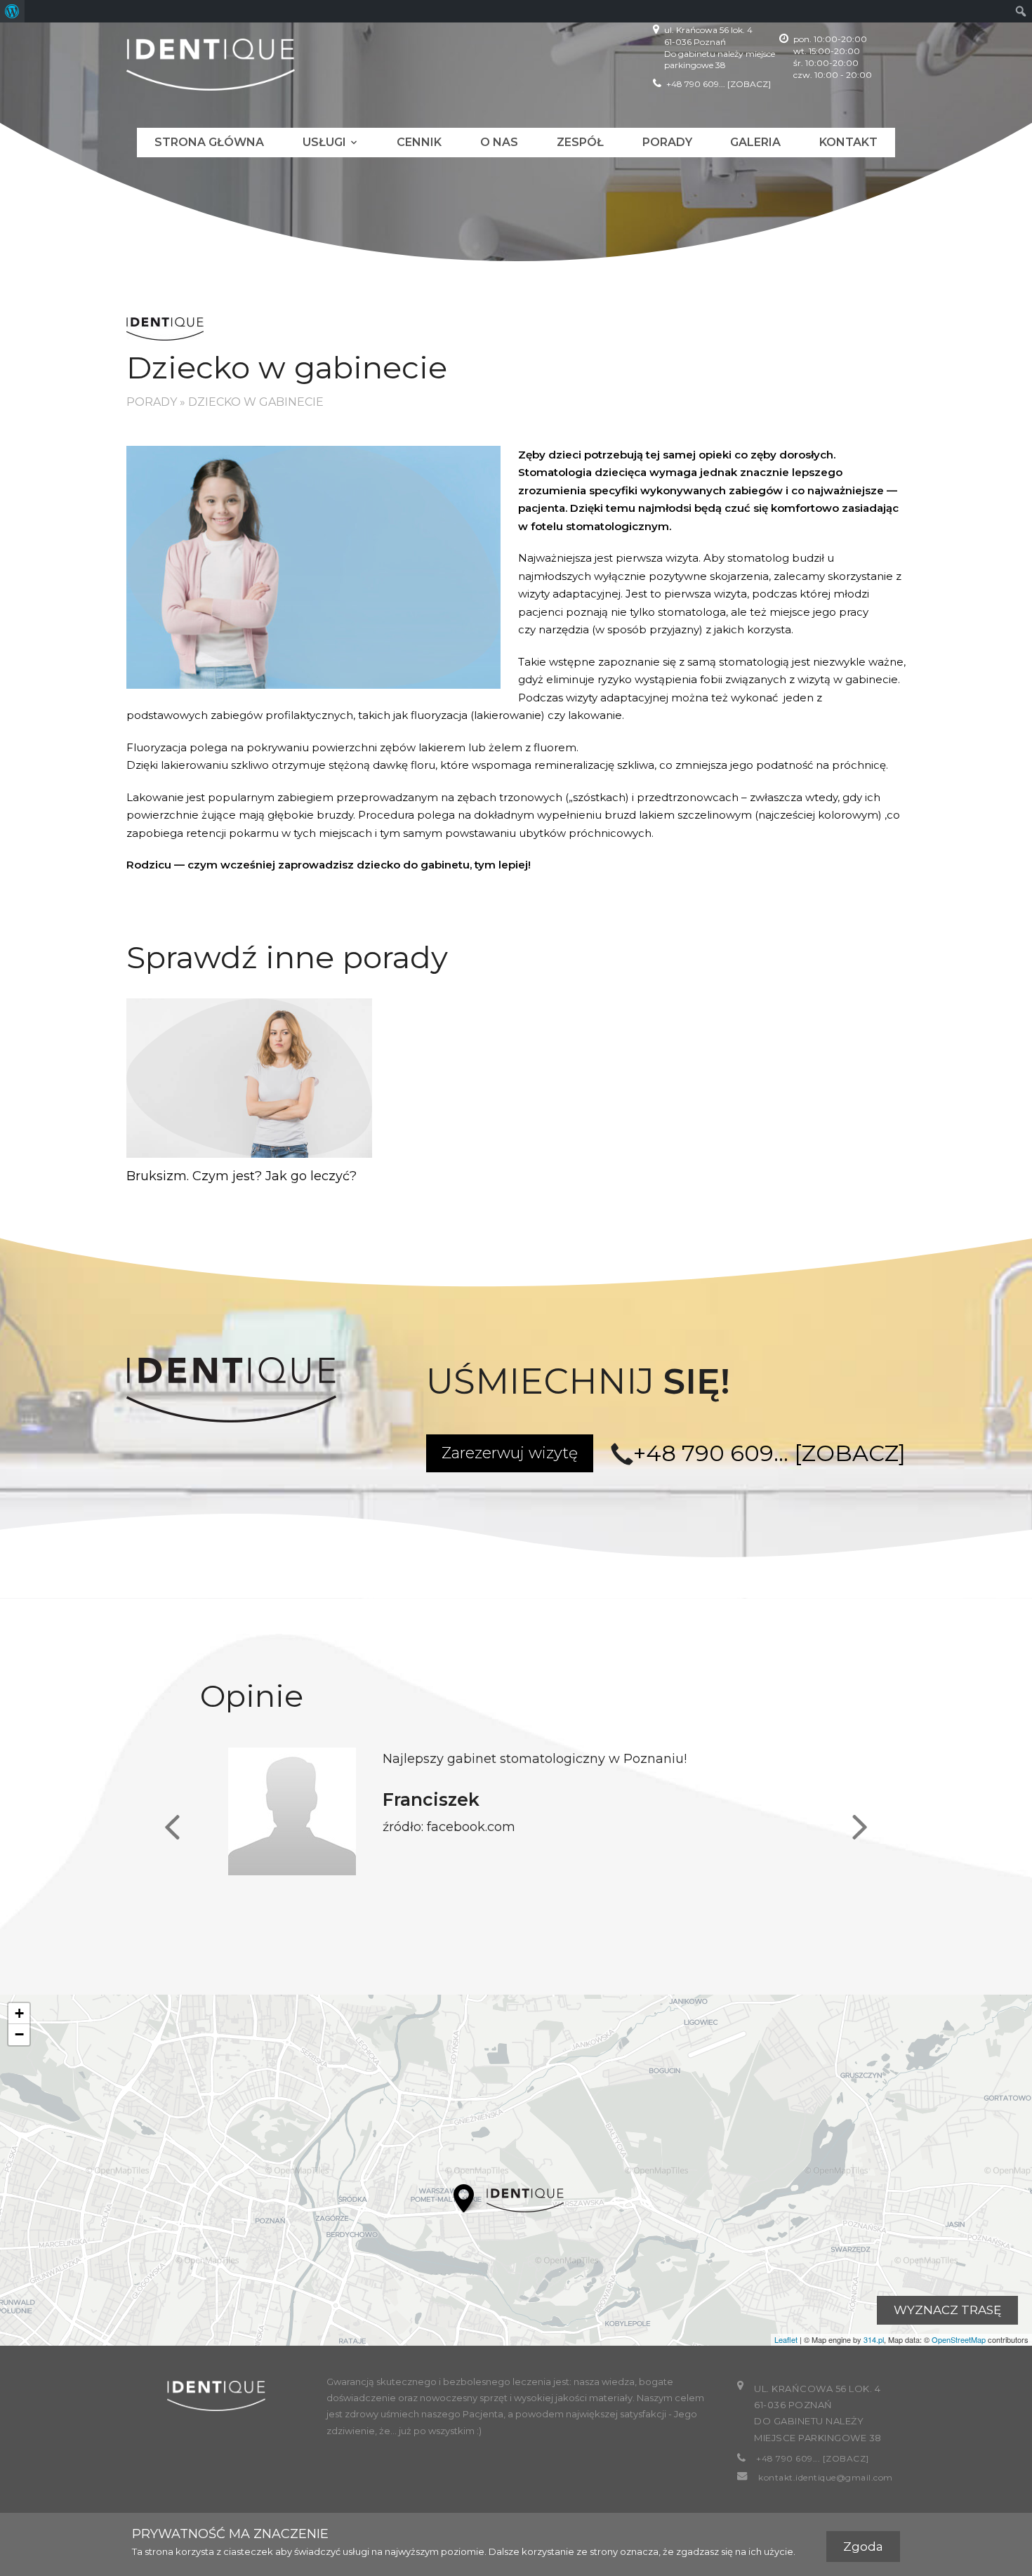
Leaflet (786, 2339)
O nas (499, 142)
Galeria (755, 142)
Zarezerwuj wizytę (510, 1453)
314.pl (874, 2339)
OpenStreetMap (959, 2339)
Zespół (580, 142)
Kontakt (848, 142)
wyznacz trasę (947, 2310)
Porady (667, 142)
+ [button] (19, 2013)
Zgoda (863, 2547)
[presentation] (172, 1828)
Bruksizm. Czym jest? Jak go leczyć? (242, 1176)
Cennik (419, 142)
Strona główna (209, 142)
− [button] (19, 2034)
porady (152, 402)
